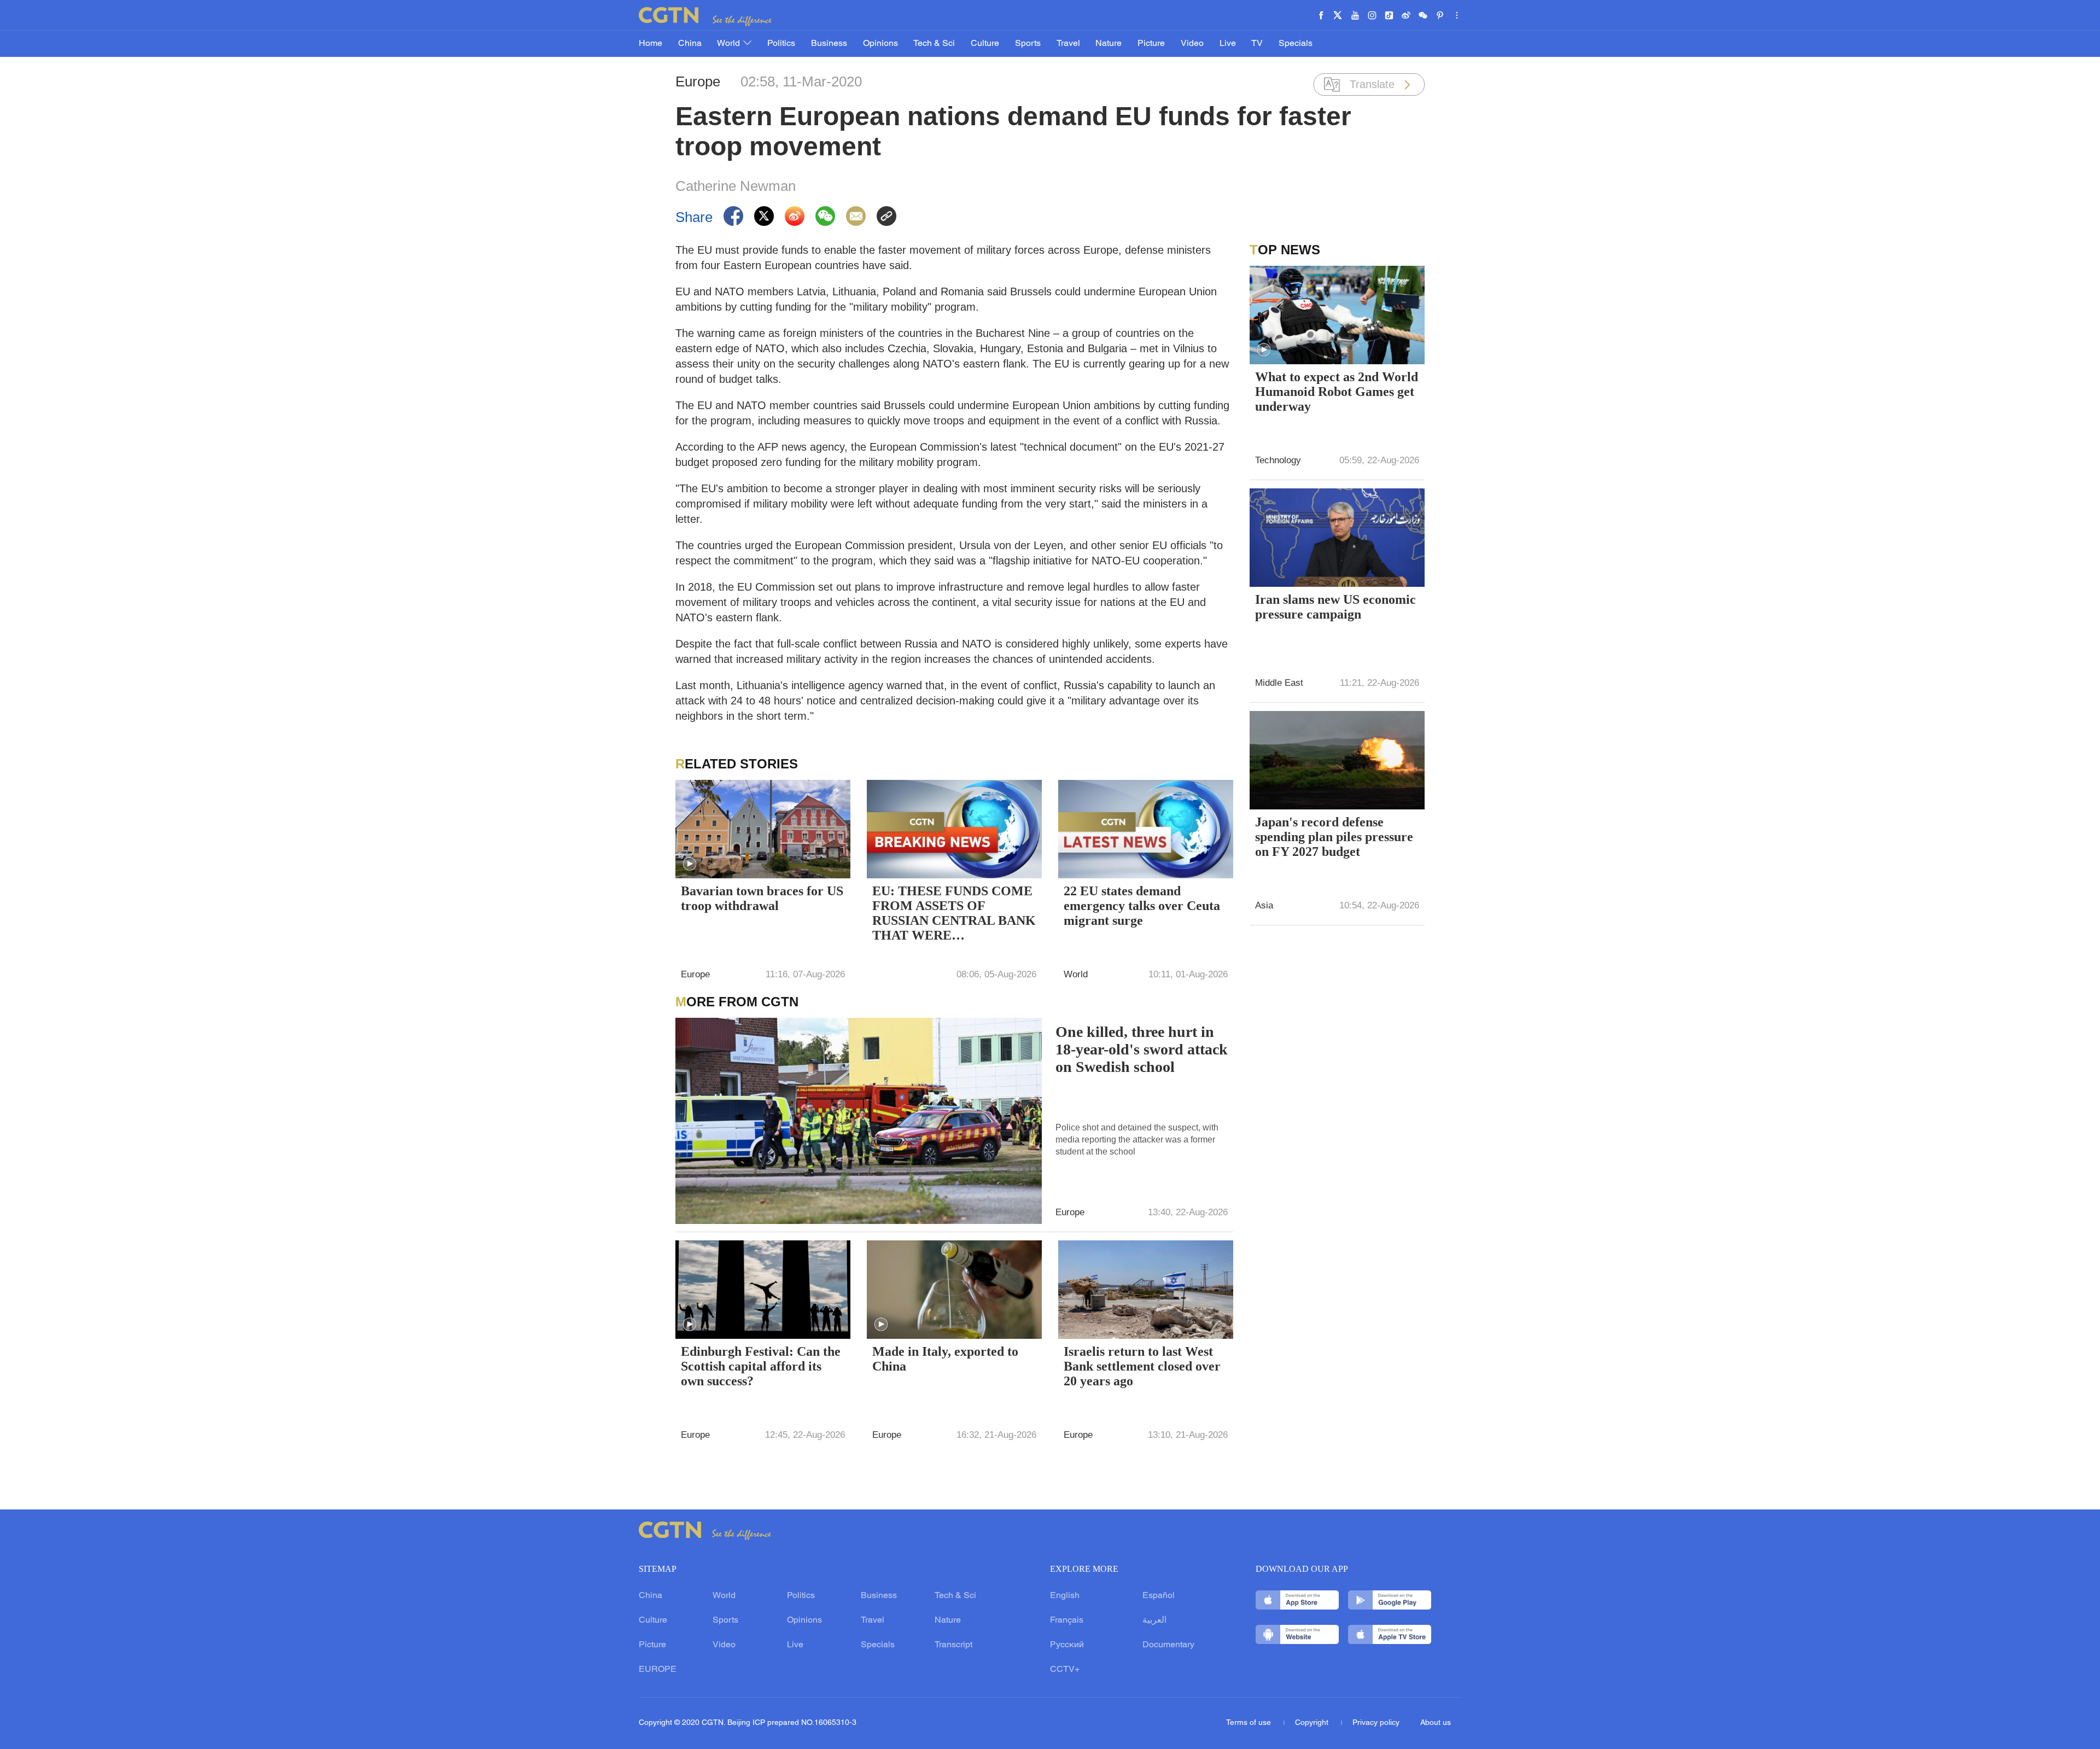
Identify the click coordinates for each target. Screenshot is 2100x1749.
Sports (1028, 44)
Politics (781, 44)
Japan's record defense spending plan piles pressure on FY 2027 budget (1334, 837)
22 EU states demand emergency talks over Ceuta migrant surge (1142, 906)
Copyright (1313, 1723)
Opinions (880, 44)
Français (1067, 1620)
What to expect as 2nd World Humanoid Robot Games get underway (1337, 392)
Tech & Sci (934, 44)
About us (1436, 1723)
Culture (985, 44)
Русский (1067, 1645)
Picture (1151, 44)
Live (1228, 44)
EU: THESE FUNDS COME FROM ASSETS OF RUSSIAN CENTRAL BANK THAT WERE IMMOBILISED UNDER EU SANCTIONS (954, 914)
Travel (1068, 44)
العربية (1154, 1620)
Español (1159, 1596)
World (730, 44)
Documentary (1168, 1645)
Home (651, 44)
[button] (690, 864)
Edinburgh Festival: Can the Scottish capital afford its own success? (761, 1366)
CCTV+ (1065, 1670)
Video (1192, 44)
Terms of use (1250, 1723)
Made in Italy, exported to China (945, 1359)
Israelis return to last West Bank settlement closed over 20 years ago (1142, 1366)
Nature (1109, 44)
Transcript (953, 1645)
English (1065, 1596)
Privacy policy (1376, 1723)
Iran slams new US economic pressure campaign (1335, 607)
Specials (1296, 44)
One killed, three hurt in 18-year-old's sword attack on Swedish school (1142, 1049)
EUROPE (658, 1670)
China (690, 44)
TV (1257, 44)
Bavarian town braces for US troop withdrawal (762, 898)
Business (829, 44)
